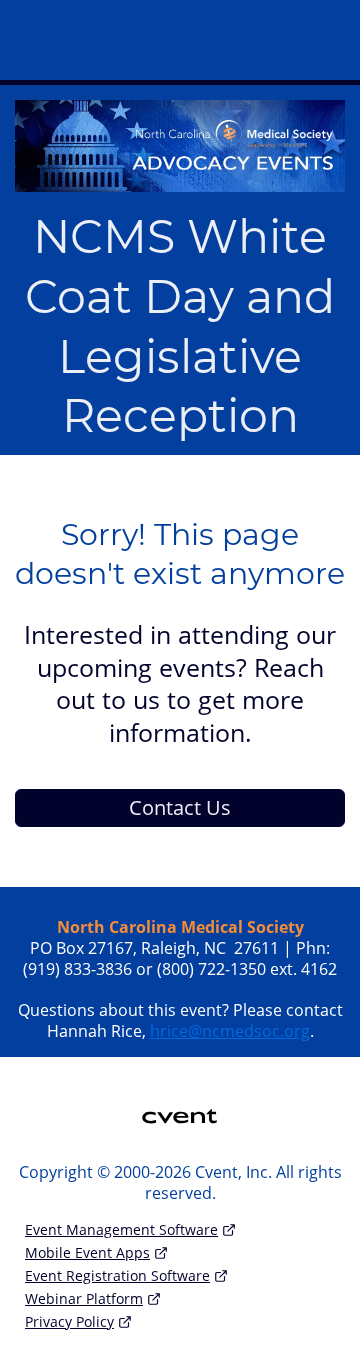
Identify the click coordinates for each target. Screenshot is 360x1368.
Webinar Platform (84, 1298)
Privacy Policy (69, 1321)
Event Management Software (121, 1229)
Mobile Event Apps (87, 1252)
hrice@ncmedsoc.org (230, 1031)
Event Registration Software (117, 1275)
